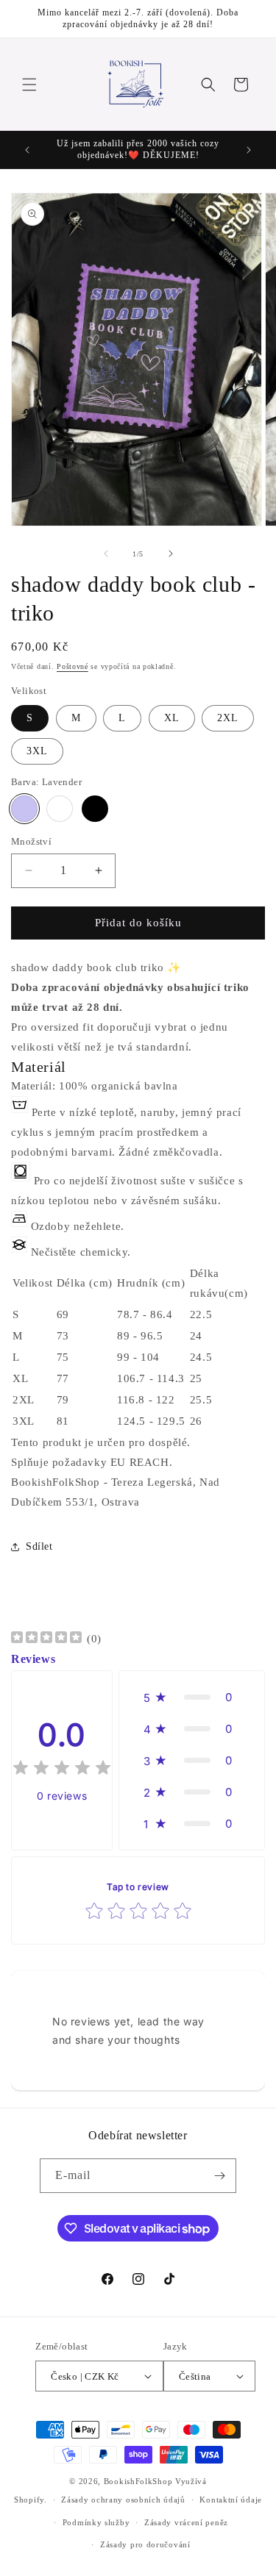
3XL (37, 751)
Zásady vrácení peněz (186, 2522)
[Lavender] (24, 809)
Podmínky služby (96, 2522)
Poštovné (72, 666)
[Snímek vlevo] (106, 554)
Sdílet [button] (39, 1546)
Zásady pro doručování (145, 2544)
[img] (46, 1639)
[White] (60, 809)
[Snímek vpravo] (171, 554)
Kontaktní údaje (231, 2500)
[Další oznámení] (249, 150)
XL (172, 718)
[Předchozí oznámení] (27, 150)
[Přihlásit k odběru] (219, 2176)
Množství (31, 841)
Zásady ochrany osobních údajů (123, 2500)
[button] (29, 85)
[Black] (95, 809)
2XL (228, 718)
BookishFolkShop (138, 2481)
